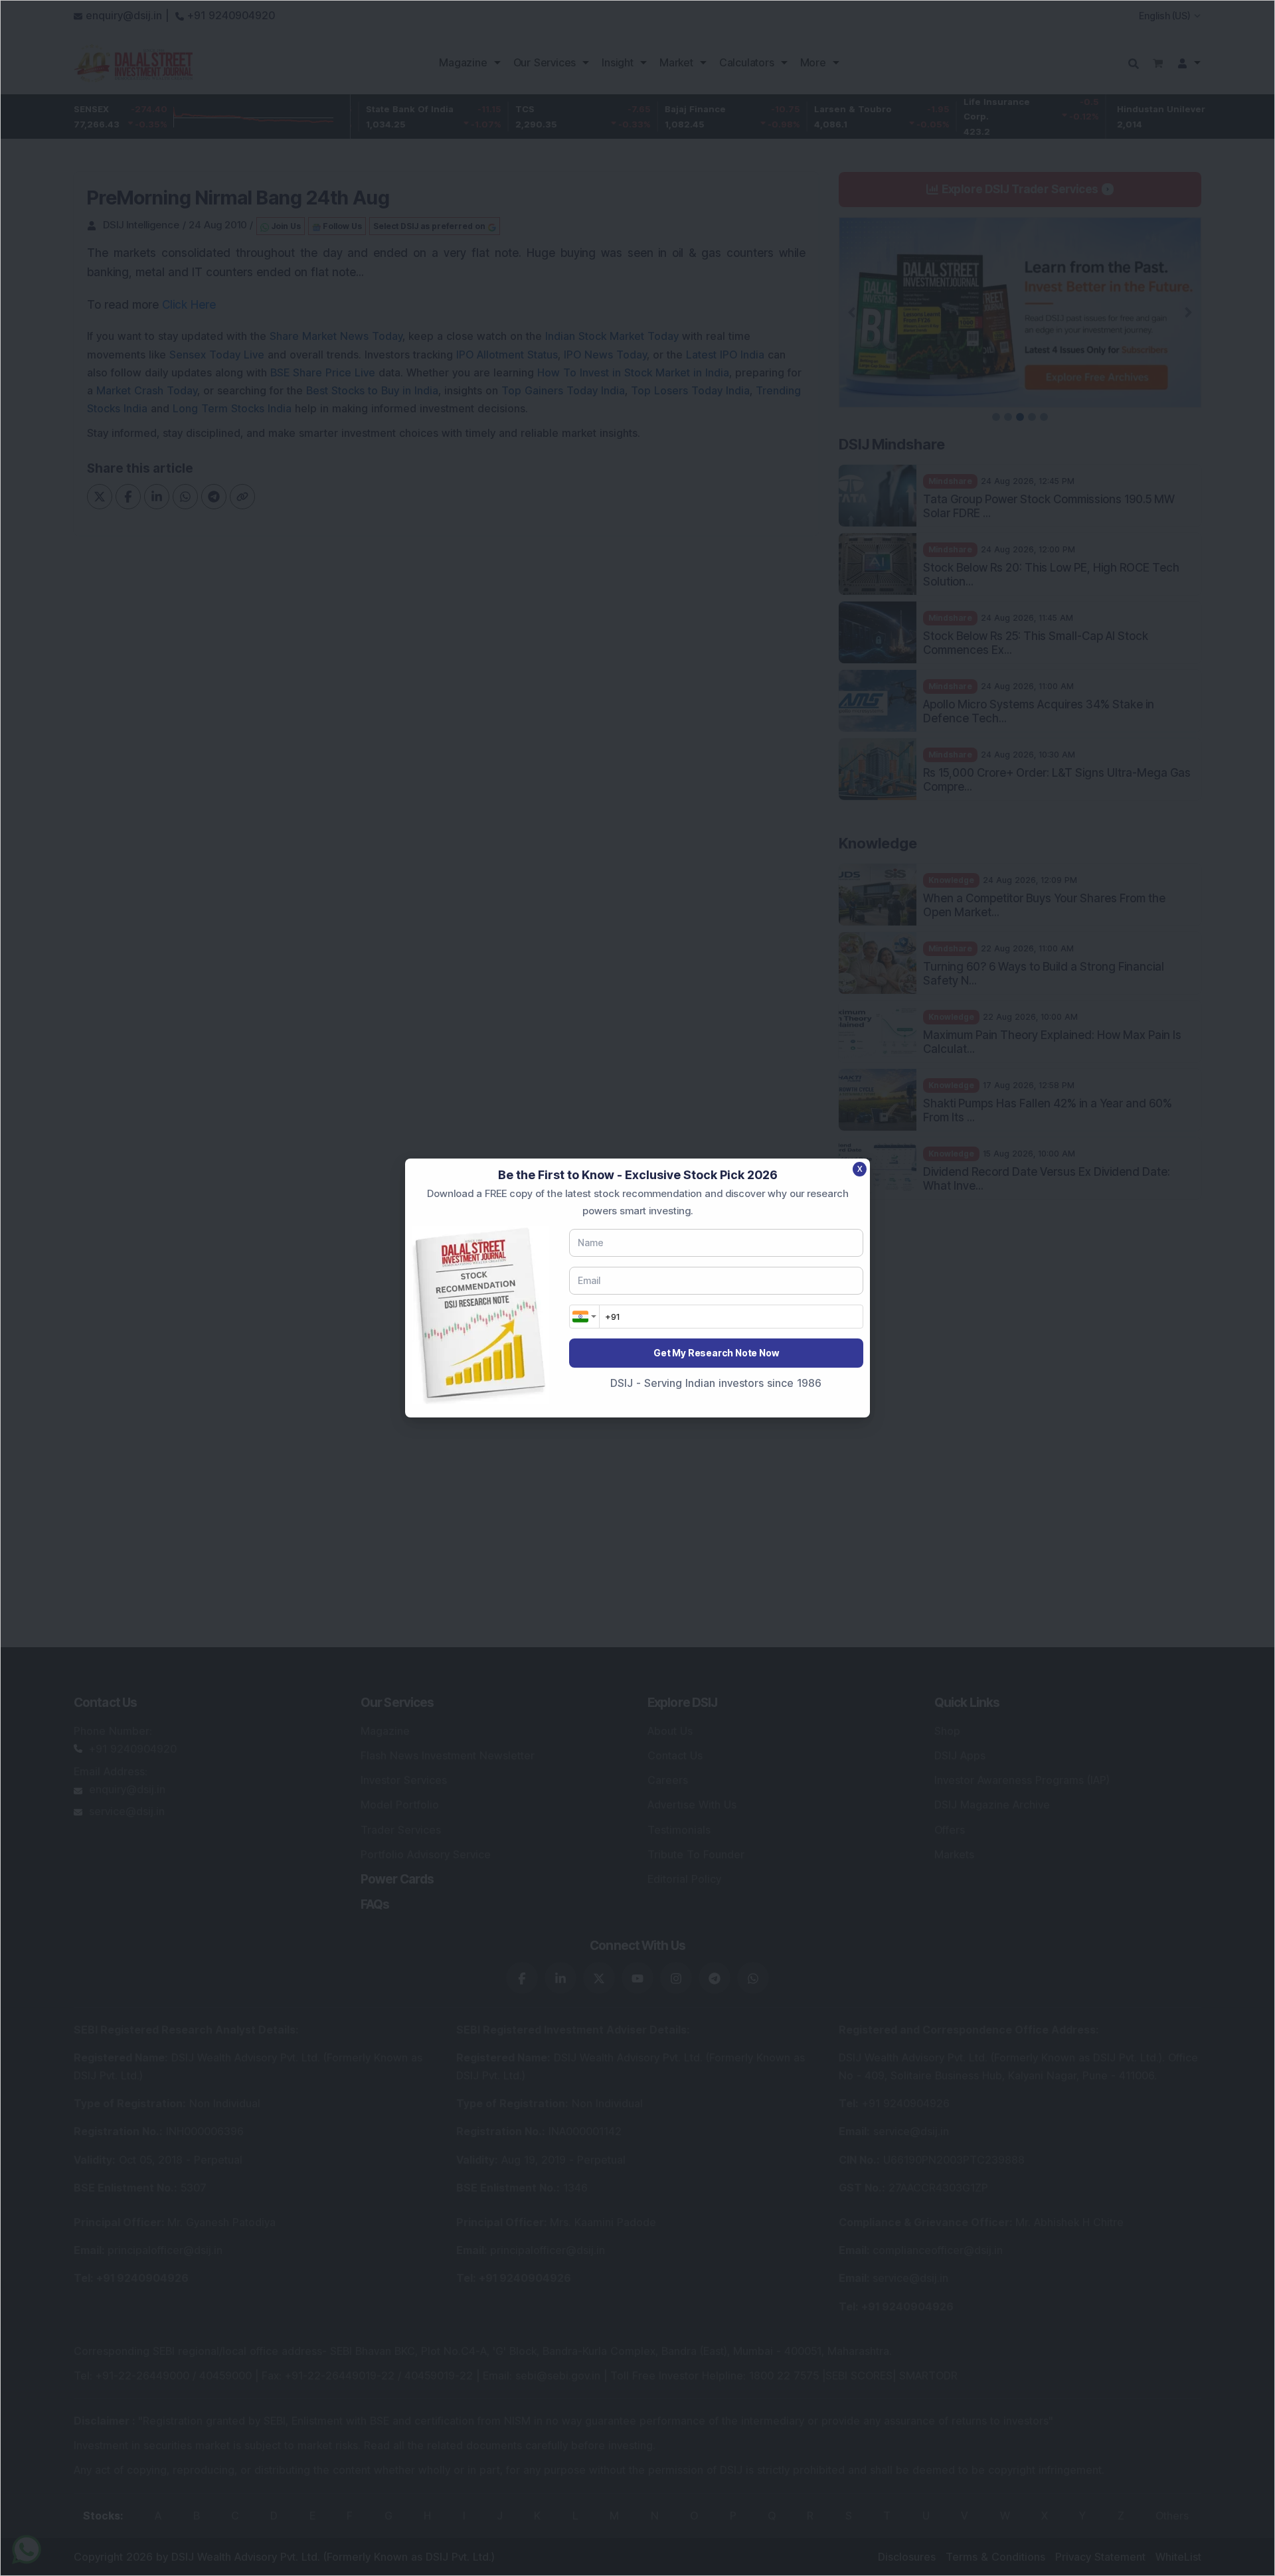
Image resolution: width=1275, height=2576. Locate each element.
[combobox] (584, 1317)
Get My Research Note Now (716, 1353)
